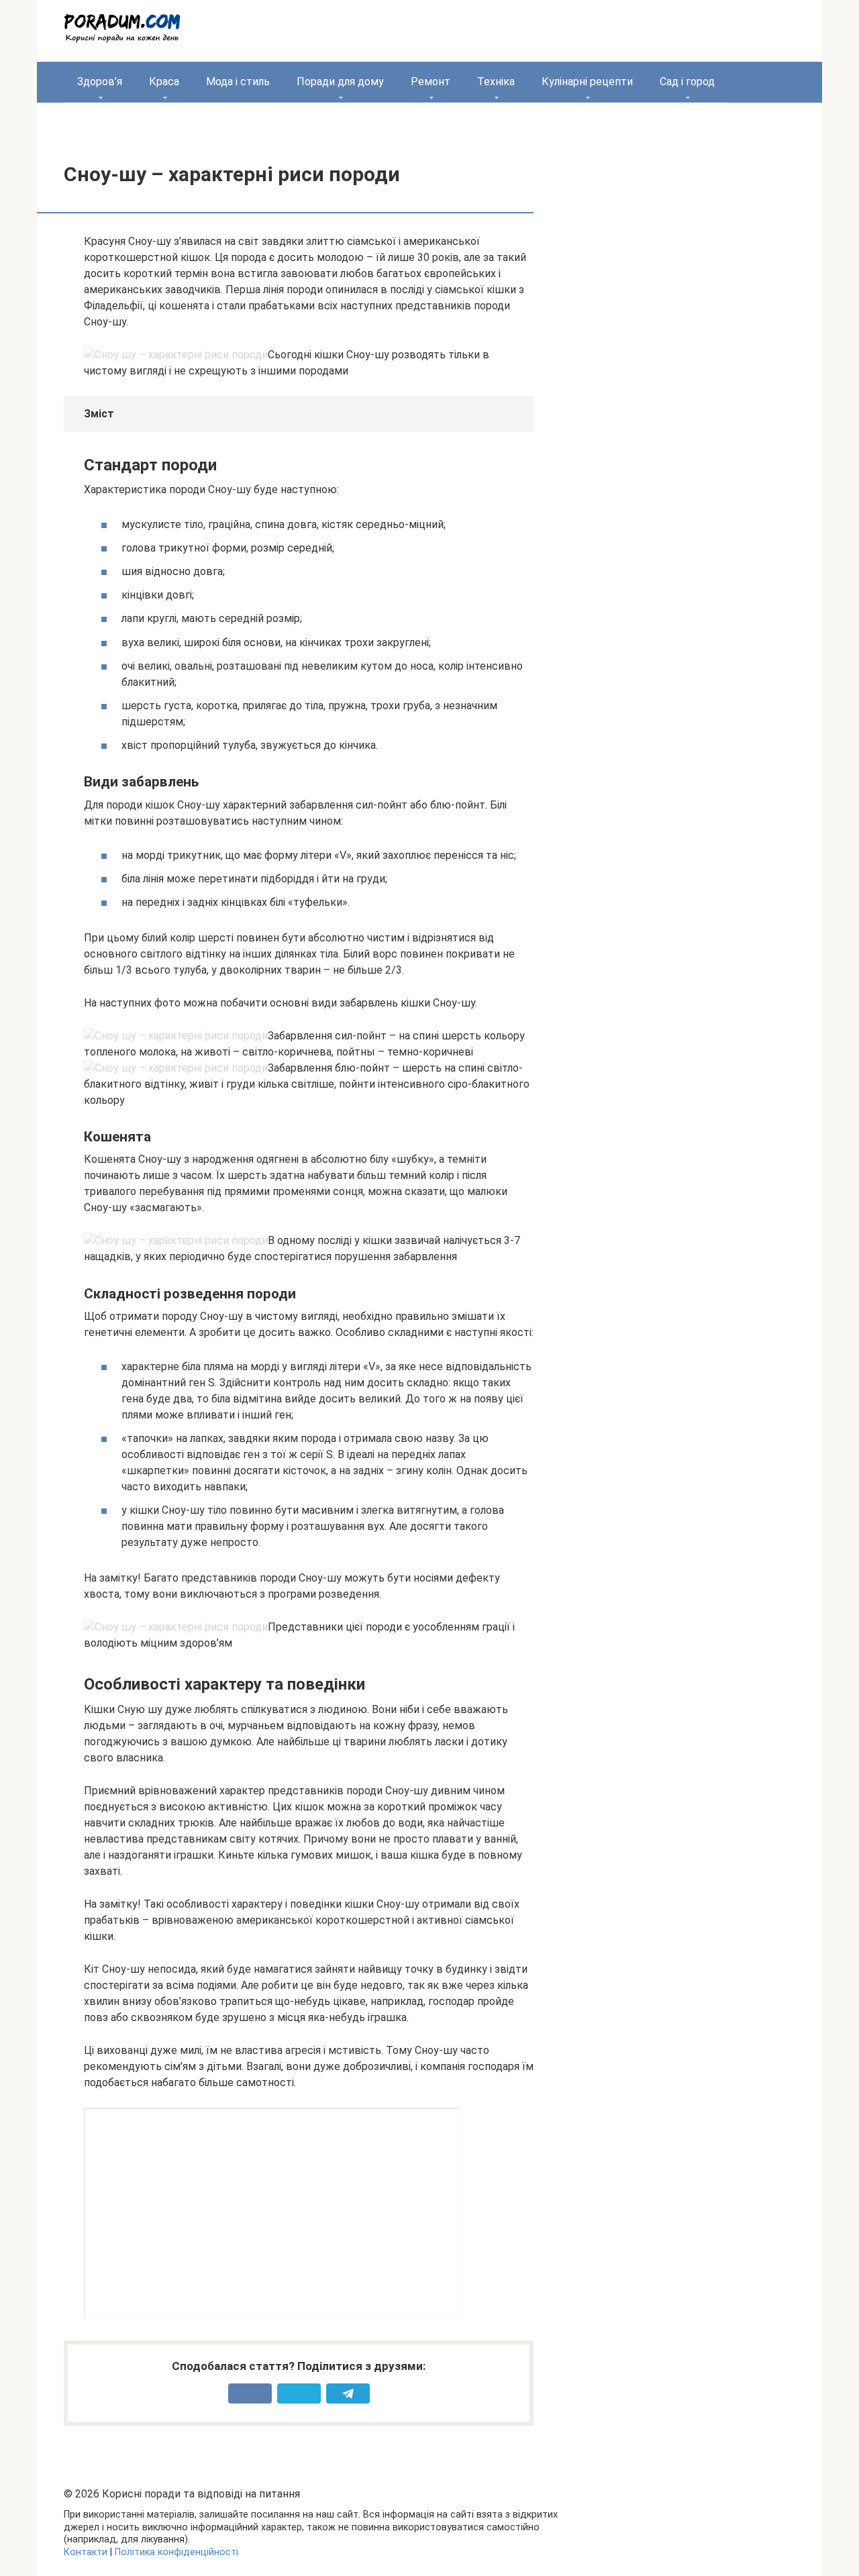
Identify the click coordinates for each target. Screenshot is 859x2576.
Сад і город (687, 82)
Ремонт (431, 82)
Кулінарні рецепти (587, 82)
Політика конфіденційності (176, 2552)
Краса (164, 82)
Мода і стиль (238, 82)
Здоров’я (100, 82)
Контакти (86, 2552)
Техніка (496, 82)
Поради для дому (340, 82)
